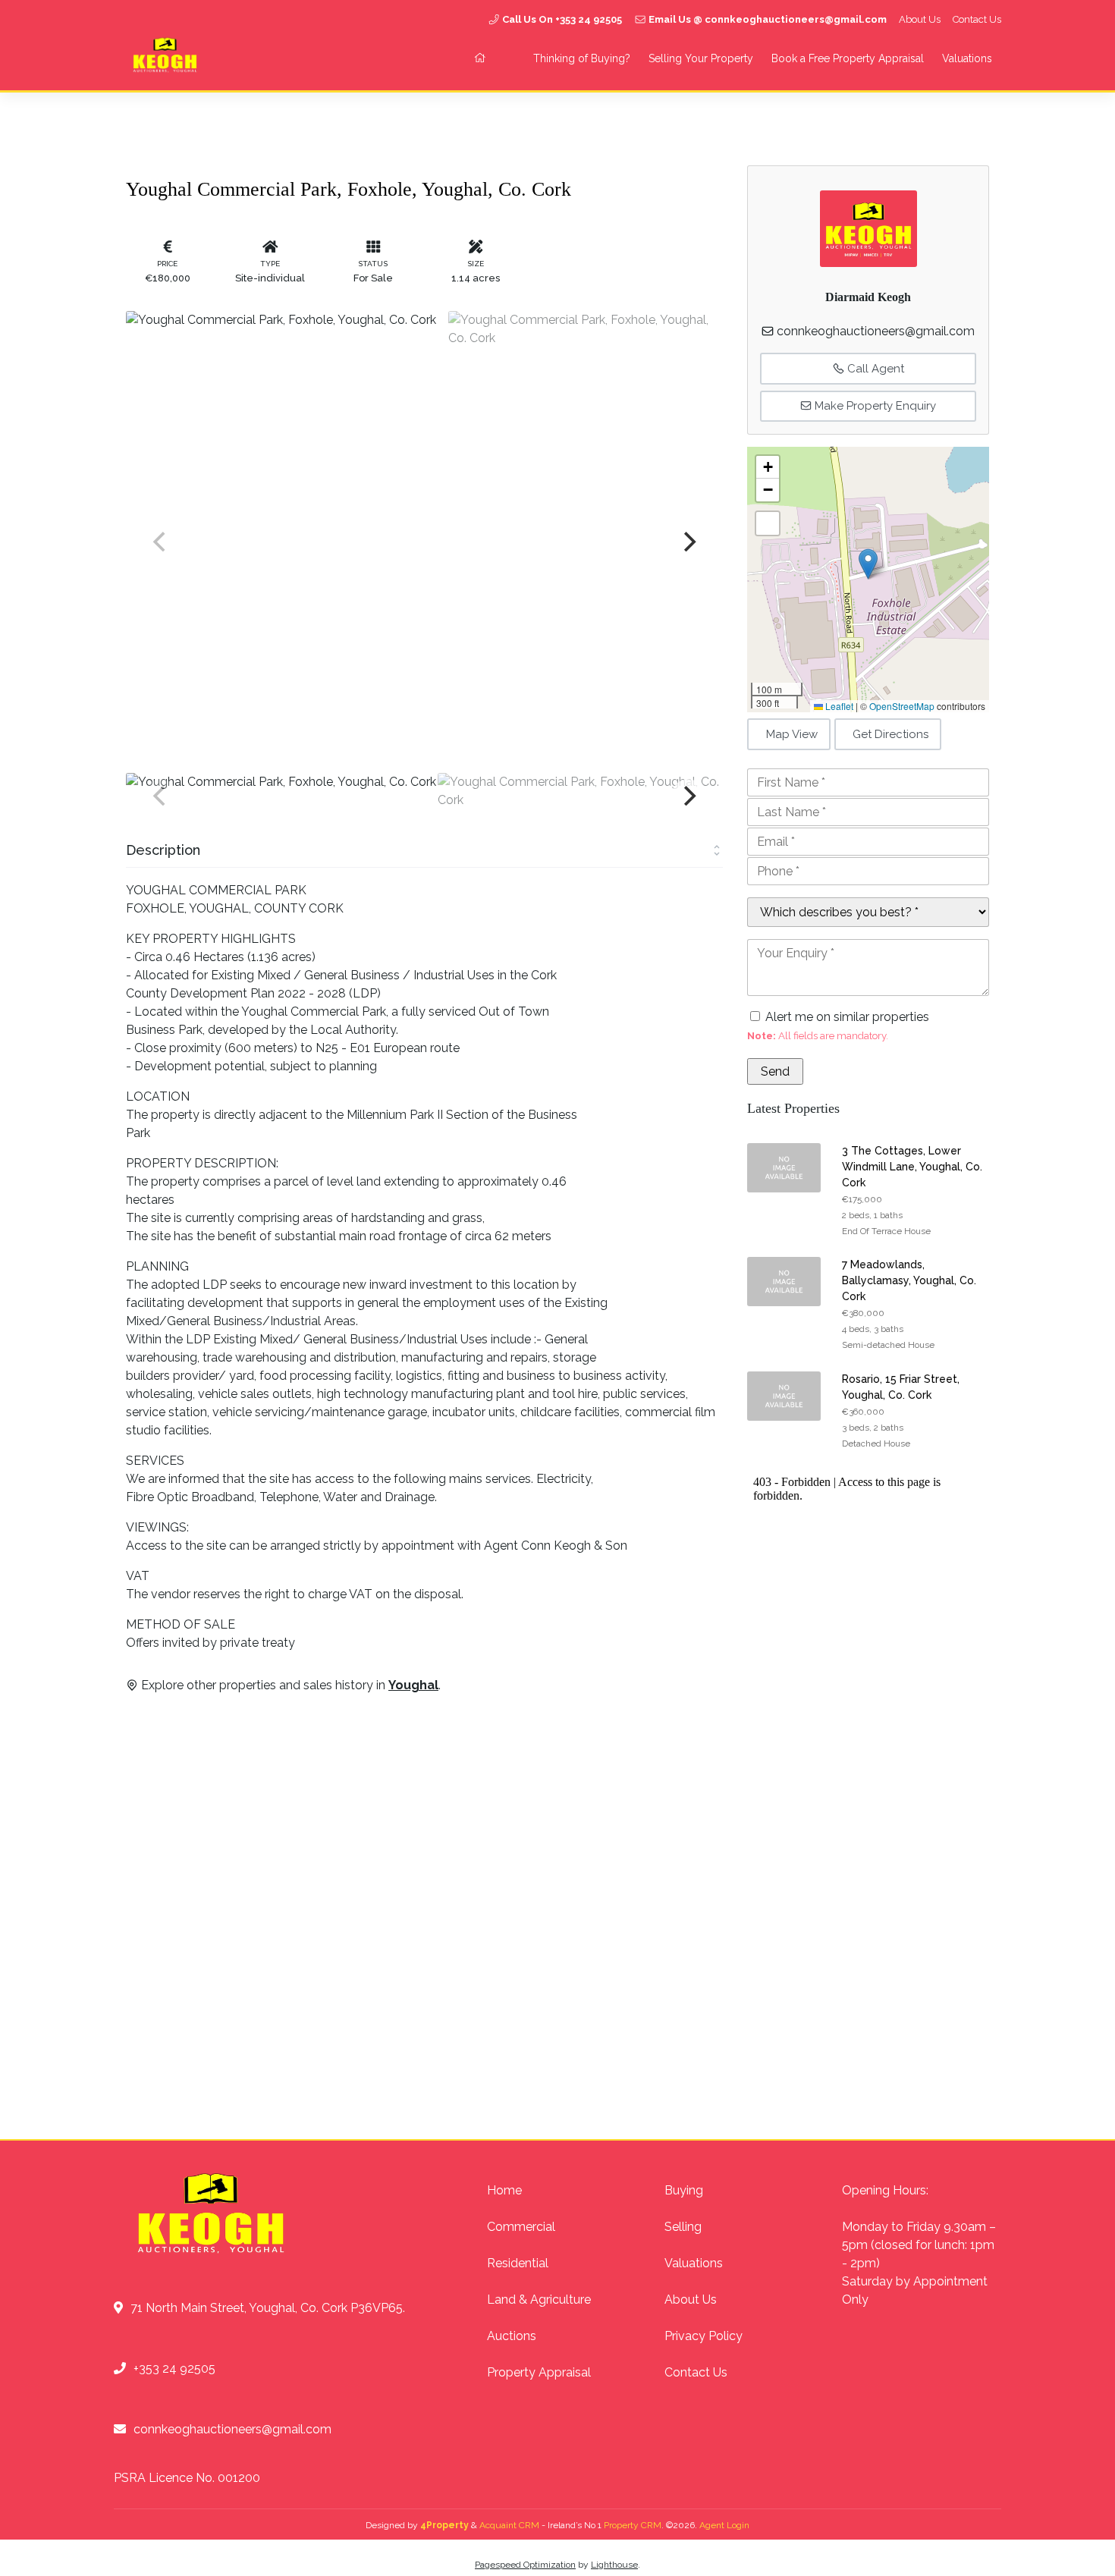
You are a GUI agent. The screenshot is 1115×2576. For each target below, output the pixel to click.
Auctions (512, 2336)
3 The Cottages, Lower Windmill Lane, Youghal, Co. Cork (912, 1167)
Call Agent (874, 369)
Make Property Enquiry (874, 406)
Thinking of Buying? (582, 58)
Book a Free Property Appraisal (848, 58)
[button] (868, 564)
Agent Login (724, 2525)
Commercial (521, 2227)
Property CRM (633, 2525)
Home (504, 2190)
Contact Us (977, 19)
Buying (684, 2190)
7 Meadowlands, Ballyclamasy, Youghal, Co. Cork (909, 1280)
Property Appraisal (539, 2372)
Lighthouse (614, 2565)
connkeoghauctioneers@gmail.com (876, 331)
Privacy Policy (704, 2336)
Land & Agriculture (539, 2300)
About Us (920, 19)
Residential (518, 2263)
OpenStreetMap (902, 706)
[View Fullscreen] (768, 523)
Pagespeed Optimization (525, 2565)
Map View (792, 734)
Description (163, 850)
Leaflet (838, 706)
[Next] (688, 542)
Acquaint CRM (509, 2525)
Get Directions (890, 734)
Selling (683, 2227)
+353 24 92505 (174, 2369)
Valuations (967, 58)
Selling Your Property (701, 58)
